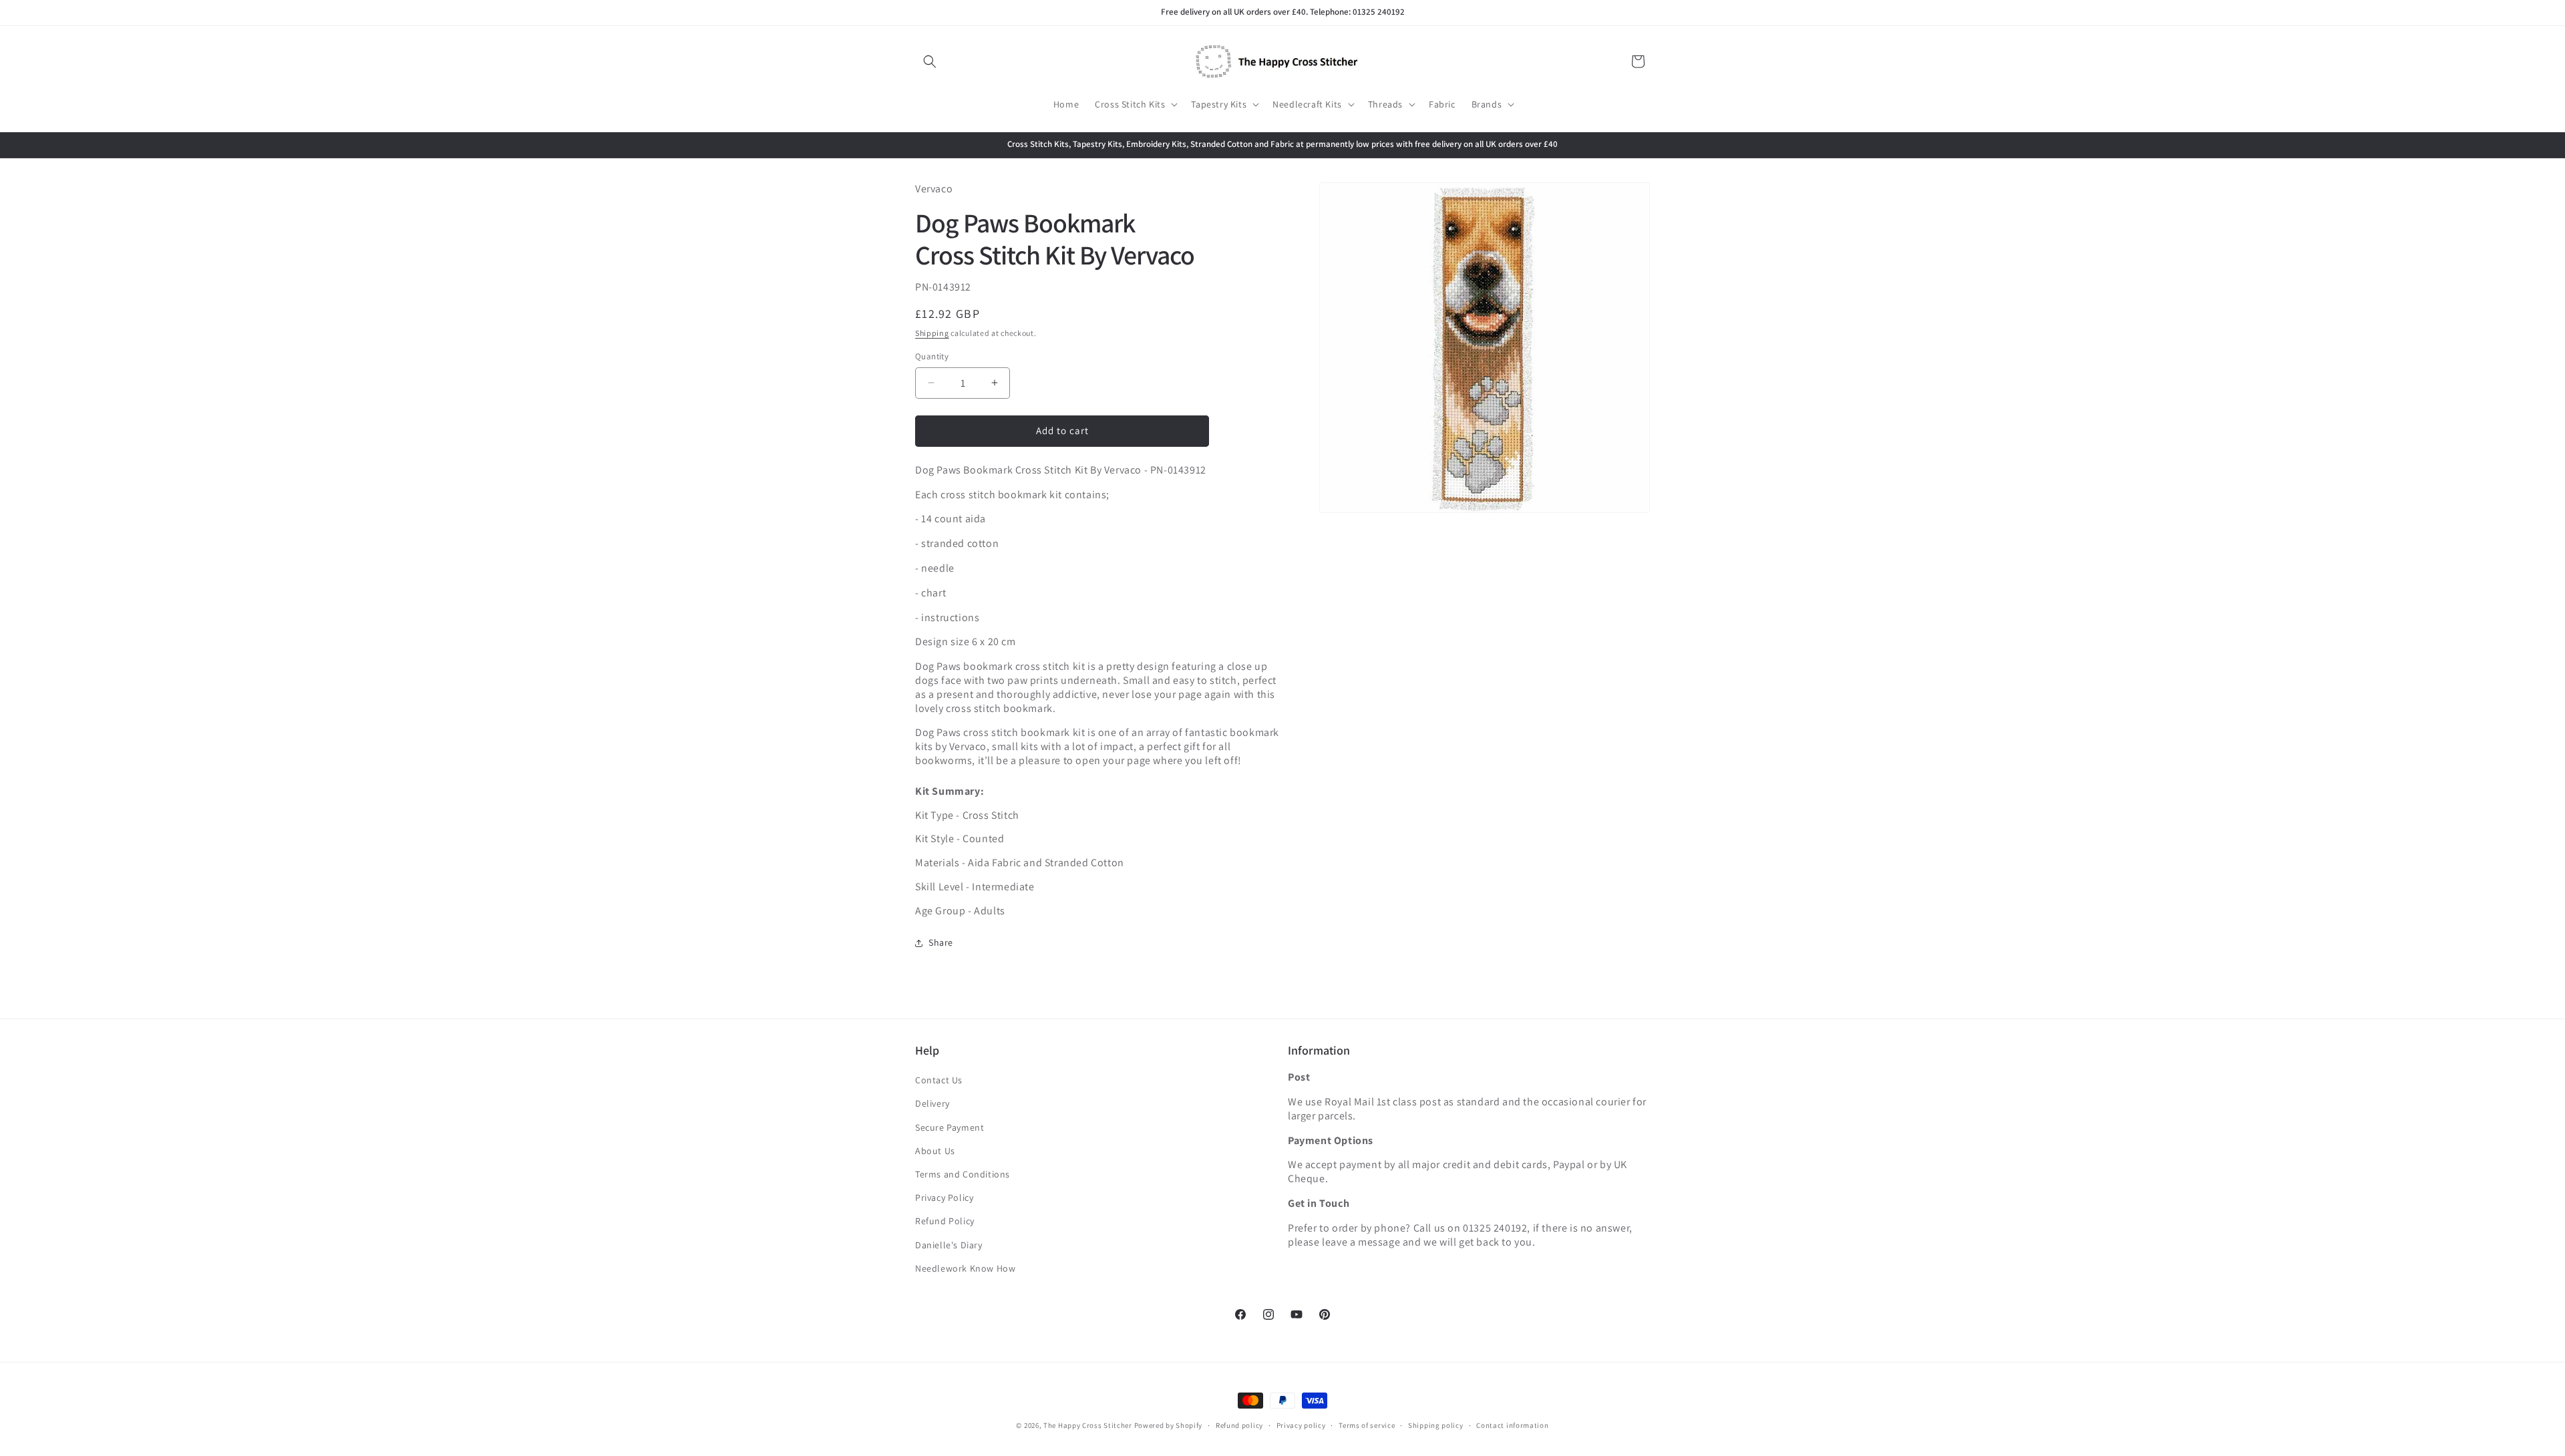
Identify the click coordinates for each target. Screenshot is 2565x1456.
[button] (930, 61)
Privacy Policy (944, 1198)
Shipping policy (1436, 1425)
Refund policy (1239, 1425)
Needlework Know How (965, 1268)
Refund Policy (945, 1221)
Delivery (932, 1103)
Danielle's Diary (949, 1245)
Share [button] (941, 942)
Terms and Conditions (963, 1174)
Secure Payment (950, 1127)
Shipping (932, 333)
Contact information (1512, 1425)
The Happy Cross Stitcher (1088, 1425)
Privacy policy (1301, 1425)
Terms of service (1367, 1425)
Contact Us (939, 1080)
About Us (935, 1151)
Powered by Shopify (1169, 1425)
